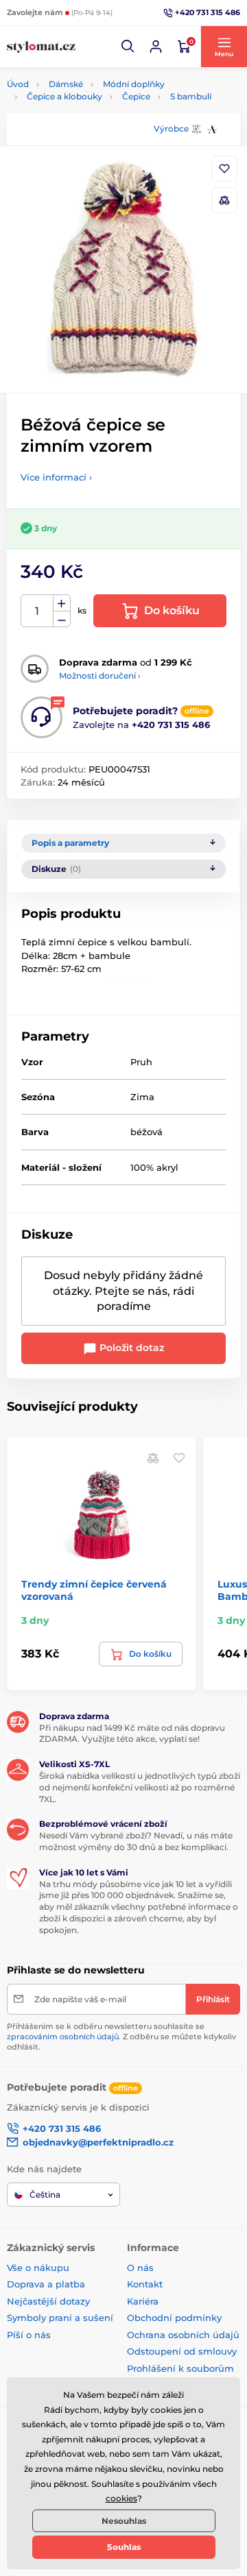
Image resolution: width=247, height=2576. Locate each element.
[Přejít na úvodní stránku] (41, 47)
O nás (140, 2268)
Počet (37, 611)
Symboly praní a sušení (60, 2318)
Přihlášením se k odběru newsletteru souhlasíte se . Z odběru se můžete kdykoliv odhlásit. (121, 2037)
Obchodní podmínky (174, 2318)
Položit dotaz (130, 1348)
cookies (121, 2498)
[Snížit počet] (62, 619)
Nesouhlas (124, 2521)
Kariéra (143, 2301)
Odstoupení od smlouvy (182, 2351)
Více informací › (56, 477)
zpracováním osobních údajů (63, 2037)
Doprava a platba (46, 2284)
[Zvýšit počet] (62, 603)
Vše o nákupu (38, 2268)
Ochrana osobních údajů (183, 2335)
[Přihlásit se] (156, 47)
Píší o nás (29, 2335)
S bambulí (191, 96)
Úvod (18, 84)
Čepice (136, 96)
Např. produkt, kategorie (94, 115)
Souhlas (124, 2547)
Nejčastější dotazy (48, 2301)
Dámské (66, 84)
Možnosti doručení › (100, 676)
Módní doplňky (134, 84)
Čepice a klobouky (64, 96)
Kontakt (145, 2284)
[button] (128, 47)
